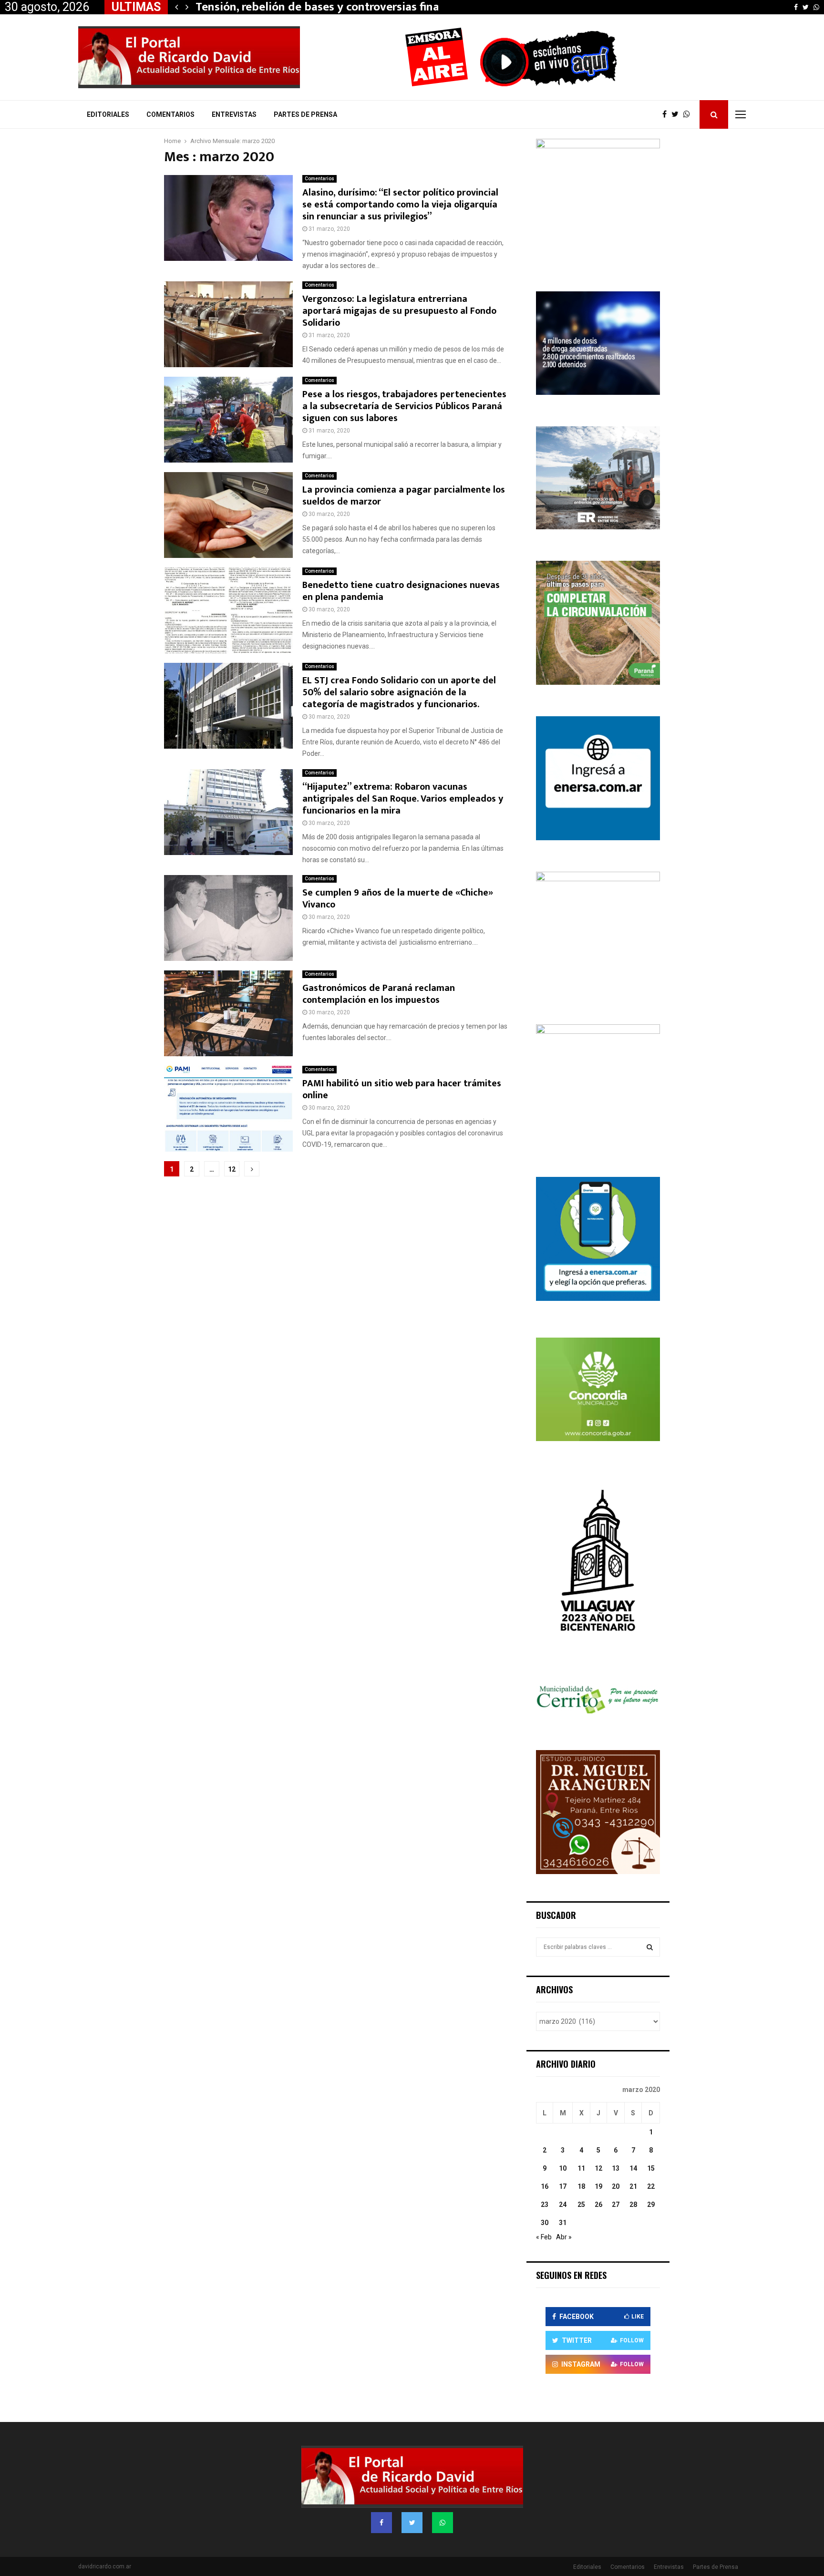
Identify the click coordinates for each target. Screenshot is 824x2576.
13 (616, 2168)
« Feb (544, 2237)
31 (563, 2223)
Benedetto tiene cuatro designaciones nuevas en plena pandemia (401, 591)
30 (545, 2223)
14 (633, 2168)
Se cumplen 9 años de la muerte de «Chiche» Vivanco (398, 899)
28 (633, 2205)
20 (616, 2186)
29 (651, 2205)
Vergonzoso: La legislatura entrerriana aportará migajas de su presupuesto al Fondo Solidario (399, 311)
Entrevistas (234, 114)
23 (545, 2205)
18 (581, 2186)
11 (581, 2168)
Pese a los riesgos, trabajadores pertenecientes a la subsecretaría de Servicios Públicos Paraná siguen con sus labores (404, 406)
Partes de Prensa (305, 114)
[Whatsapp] (689, 114)
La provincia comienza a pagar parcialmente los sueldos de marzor (404, 496)
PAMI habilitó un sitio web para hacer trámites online (402, 1089)
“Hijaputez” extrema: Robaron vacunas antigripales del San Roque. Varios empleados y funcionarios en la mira (403, 799)
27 (616, 2205)
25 (581, 2205)
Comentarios (170, 114)
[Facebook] (667, 114)
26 (598, 2205)
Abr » (564, 2237)
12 (232, 1169)
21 (633, 2186)
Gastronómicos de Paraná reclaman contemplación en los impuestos (379, 994)
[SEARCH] (650, 1947)
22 (651, 2186)
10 (563, 2168)
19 (598, 2186)
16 (545, 2186)
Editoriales (108, 114)
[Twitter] (677, 114)
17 (563, 2186)
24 (563, 2205)
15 (651, 2168)
